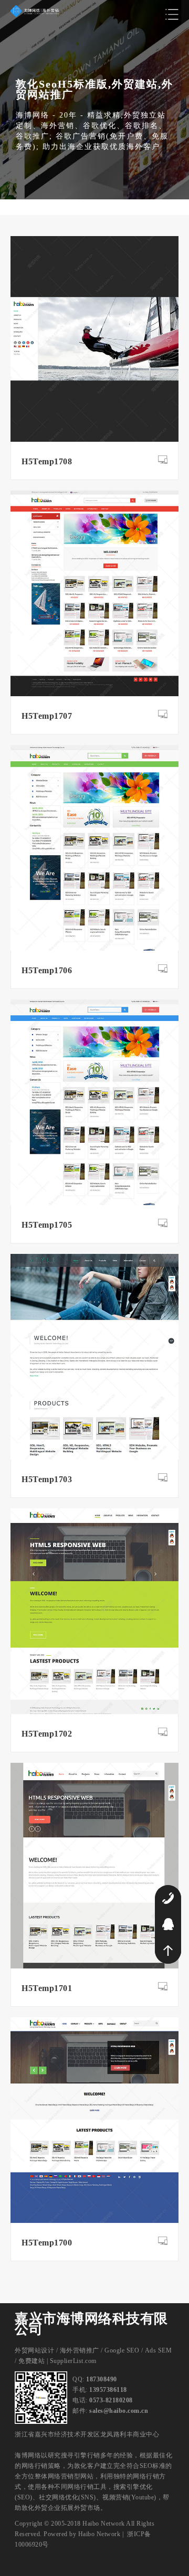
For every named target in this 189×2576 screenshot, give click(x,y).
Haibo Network (99, 2534)
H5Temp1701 (47, 1988)
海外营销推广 (80, 2350)
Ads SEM (159, 2350)
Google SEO (122, 2350)
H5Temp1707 (47, 716)
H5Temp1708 (47, 461)
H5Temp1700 (47, 2243)
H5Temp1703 (47, 1479)
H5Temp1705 (47, 1225)
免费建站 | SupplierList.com (57, 2361)
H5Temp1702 (47, 1734)
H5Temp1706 (47, 970)
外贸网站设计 (34, 2350)
